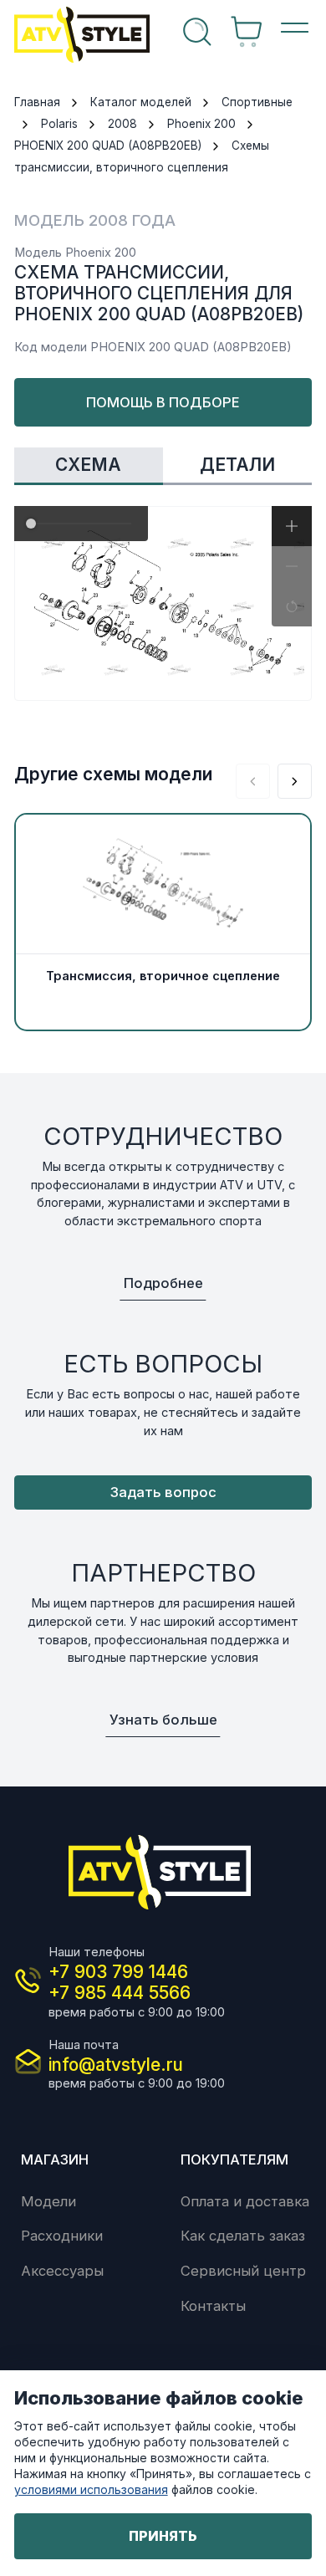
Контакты (213, 2306)
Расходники (62, 2236)
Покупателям (234, 2159)
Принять (163, 2536)
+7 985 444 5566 (120, 1993)
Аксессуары (62, 2271)
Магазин (55, 2159)
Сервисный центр (243, 2271)
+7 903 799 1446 (118, 1972)
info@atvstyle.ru (116, 2065)
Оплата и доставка (245, 2201)
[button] (292, 526)
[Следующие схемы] (295, 781)
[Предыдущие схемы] (253, 781)
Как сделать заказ (243, 2236)
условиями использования (91, 2489)
